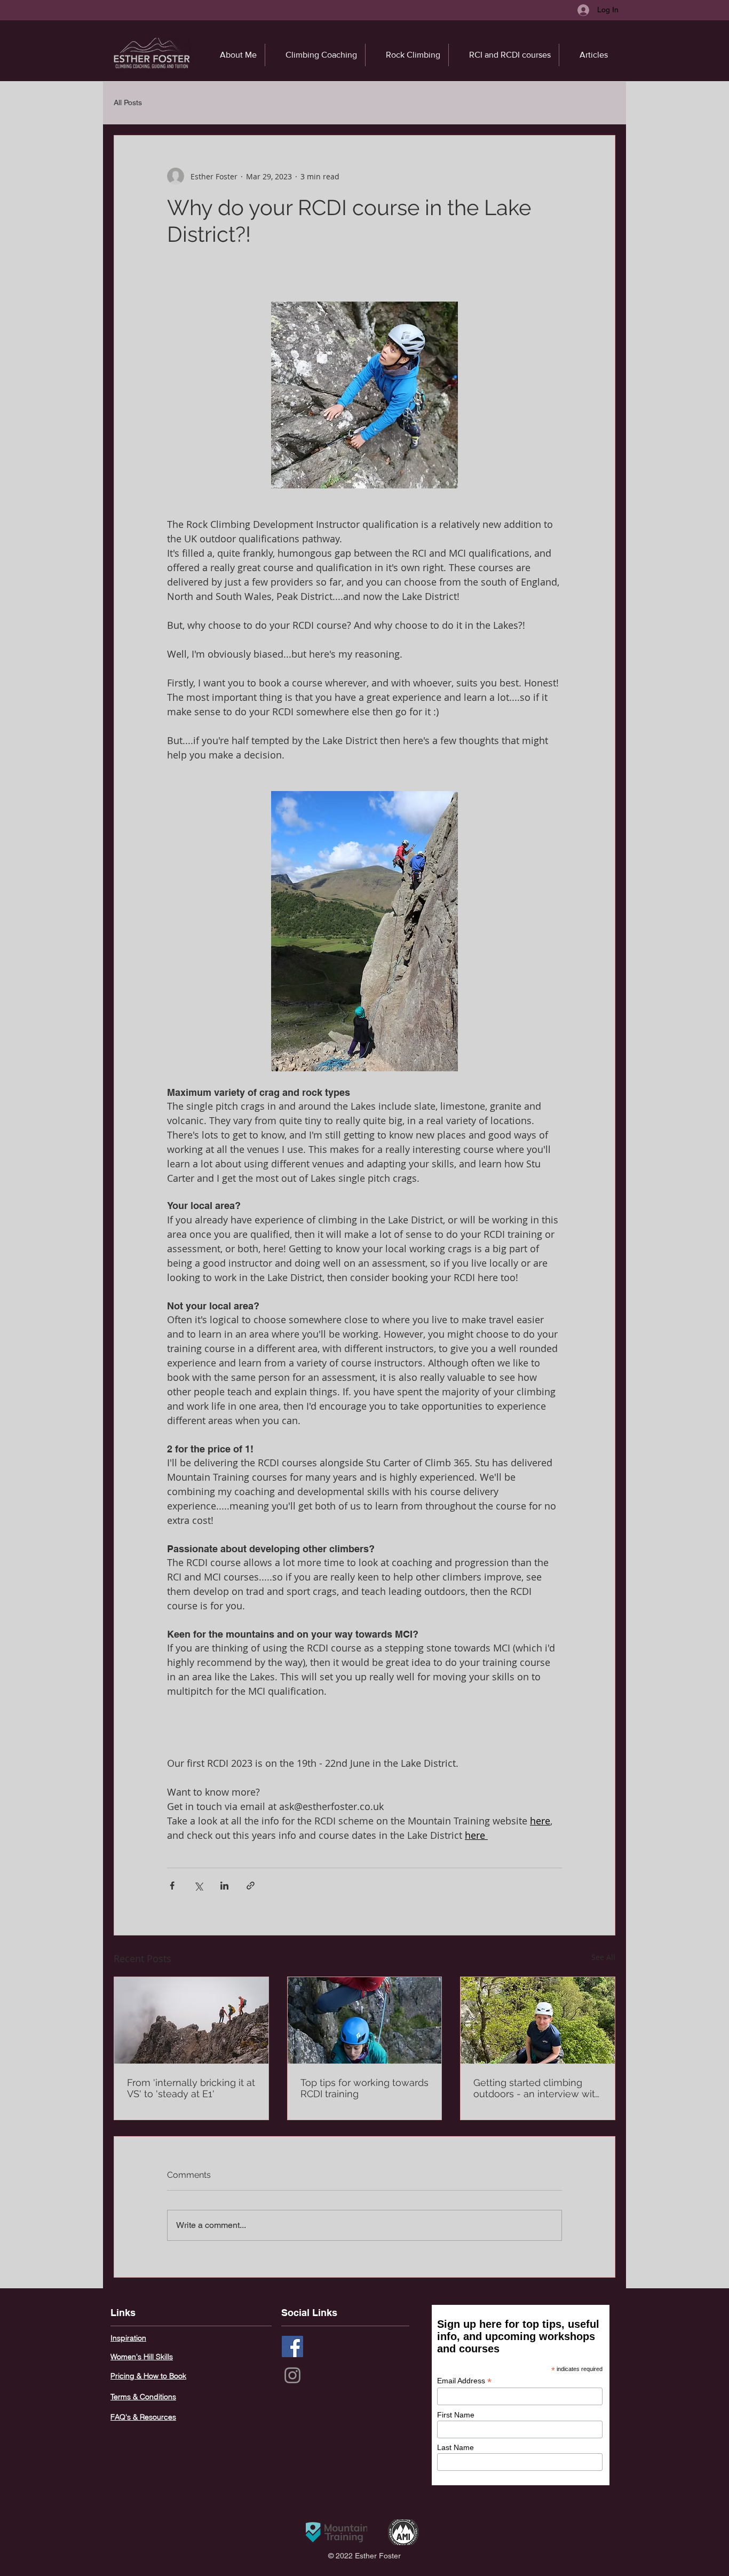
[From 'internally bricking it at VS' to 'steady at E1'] (191, 2020)
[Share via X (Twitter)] (198, 1886)
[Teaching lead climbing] (365, 2020)
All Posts (128, 102)
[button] (407, 55)
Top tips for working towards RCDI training (364, 2088)
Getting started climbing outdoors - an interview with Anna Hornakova (537, 2088)
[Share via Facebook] (172, 1886)
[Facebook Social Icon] (292, 2346)
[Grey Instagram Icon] (292, 2375)
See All (603, 1957)
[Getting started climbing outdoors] (538, 2020)
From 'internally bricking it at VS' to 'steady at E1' (191, 2088)
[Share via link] (251, 1886)
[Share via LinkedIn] (224, 1886)
